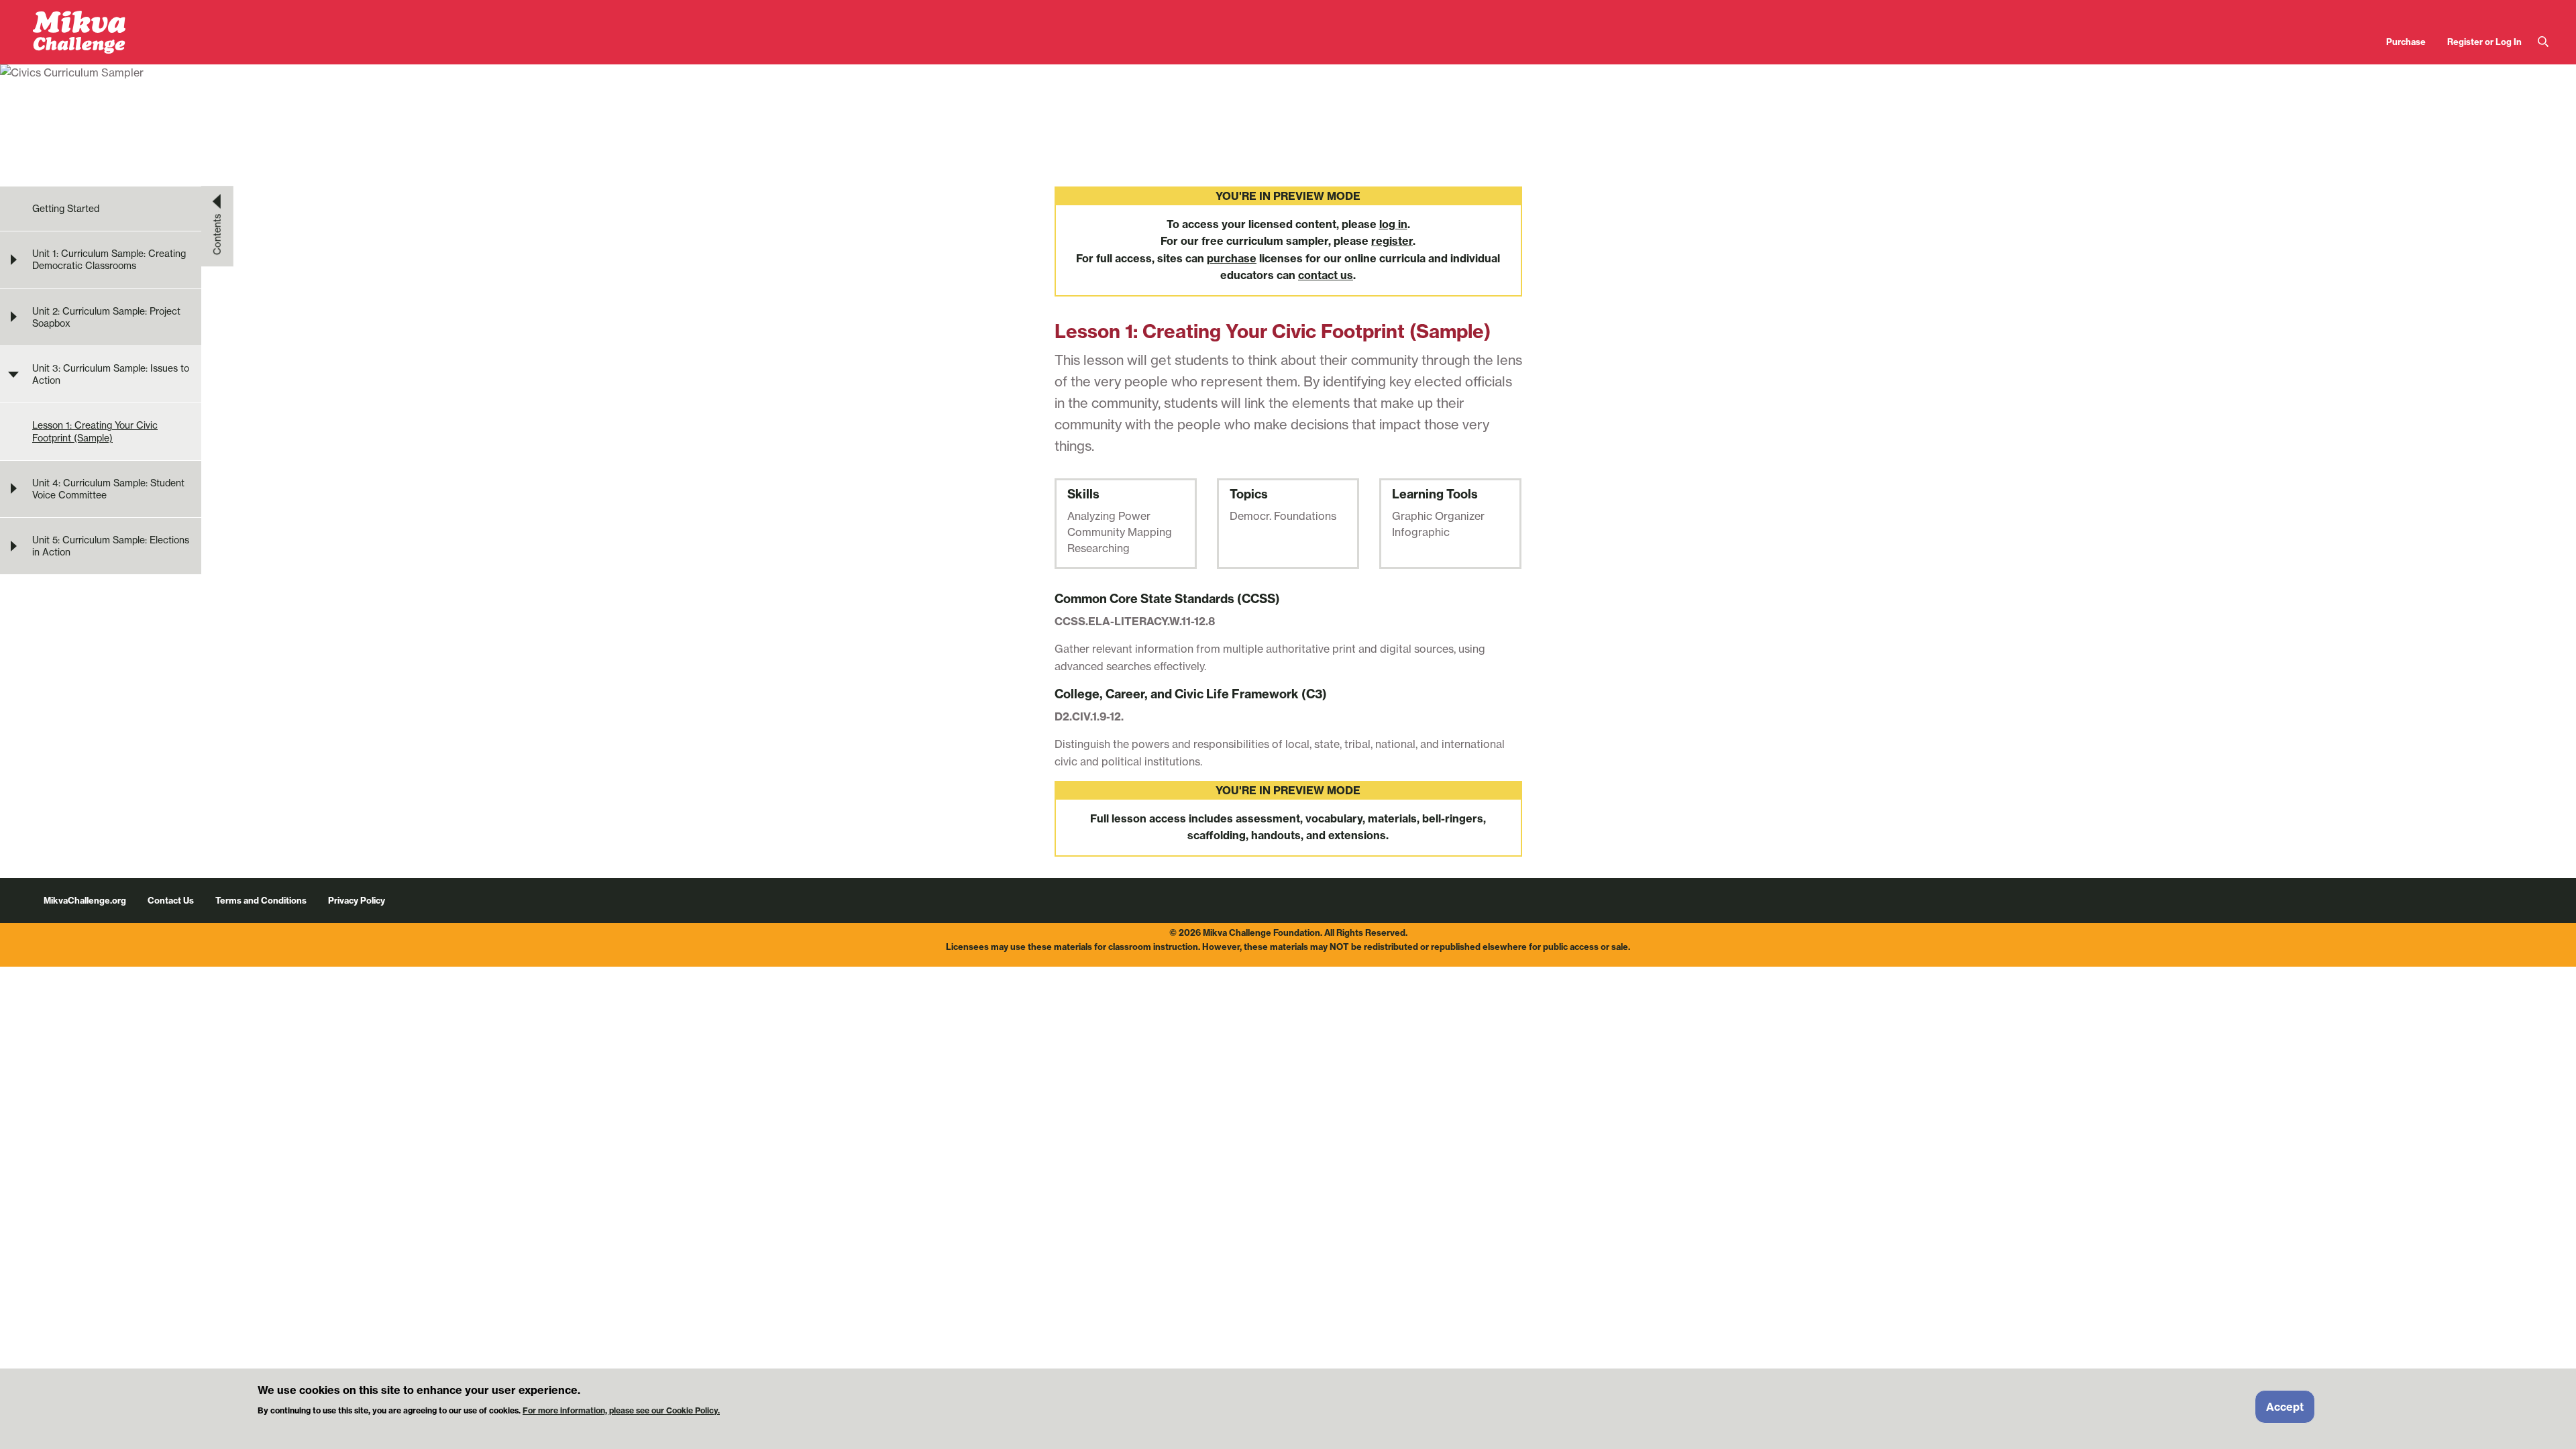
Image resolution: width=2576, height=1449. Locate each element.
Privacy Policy (357, 900)
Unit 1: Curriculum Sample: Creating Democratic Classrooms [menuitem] (109, 260)
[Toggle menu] (13, 260)
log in (1393, 224)
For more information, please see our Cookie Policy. (621, 1410)
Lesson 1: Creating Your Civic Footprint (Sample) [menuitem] (95, 431)
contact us (1326, 275)
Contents (217, 234)
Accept (2285, 1407)
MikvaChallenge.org (85, 900)
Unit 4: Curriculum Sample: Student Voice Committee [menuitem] (108, 489)
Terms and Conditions (261, 900)
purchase (1232, 258)
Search (2543, 42)
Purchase (2406, 42)
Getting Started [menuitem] (66, 209)
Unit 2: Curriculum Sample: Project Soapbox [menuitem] (106, 317)
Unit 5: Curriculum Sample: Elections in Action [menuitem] (111, 546)
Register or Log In (2484, 42)
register (1392, 241)
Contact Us (171, 900)
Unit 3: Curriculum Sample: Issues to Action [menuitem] (111, 374)
